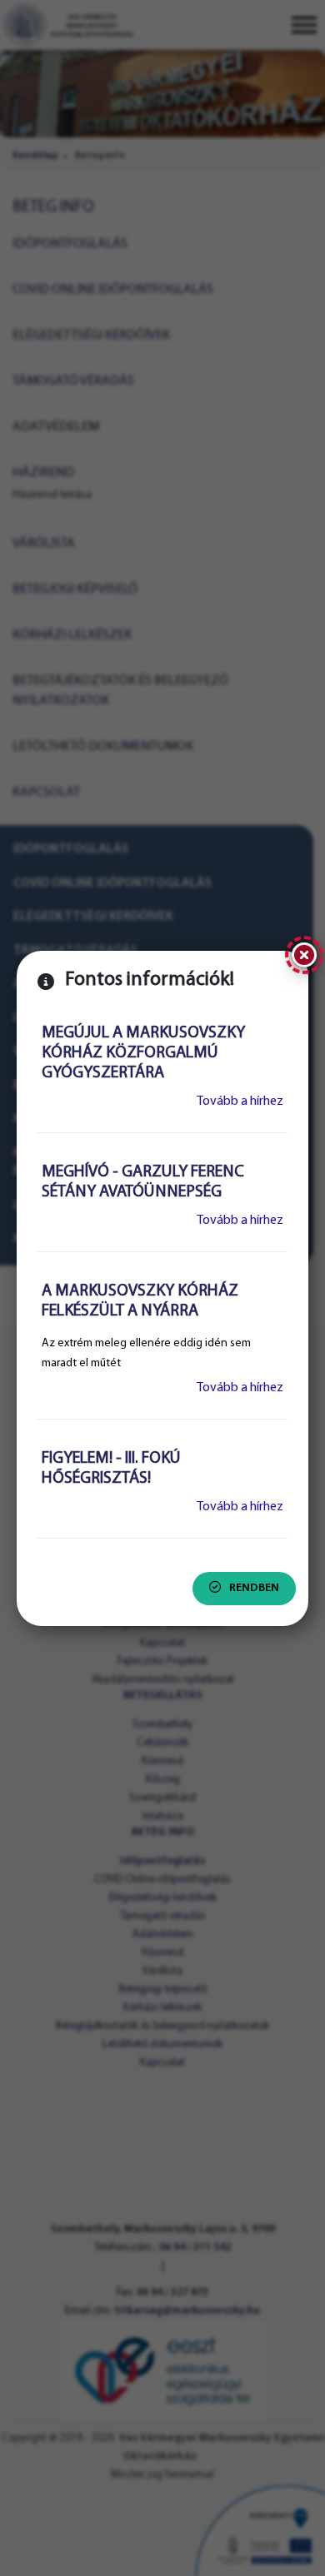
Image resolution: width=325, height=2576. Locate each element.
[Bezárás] (304, 955)
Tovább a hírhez (240, 1102)
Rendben (254, 1588)
